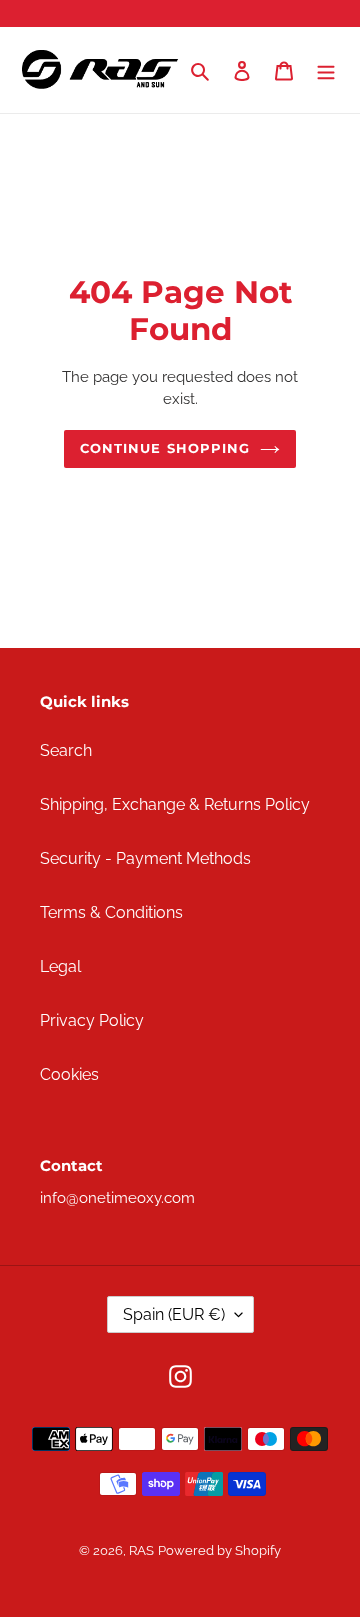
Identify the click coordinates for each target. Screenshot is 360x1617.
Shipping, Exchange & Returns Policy (175, 804)
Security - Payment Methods (145, 858)
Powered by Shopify (219, 1550)
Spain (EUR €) (174, 1314)
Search (66, 750)
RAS (141, 1550)
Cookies (69, 1074)
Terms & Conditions (111, 912)
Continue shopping (165, 448)
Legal (60, 966)
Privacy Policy (92, 1020)
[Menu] (326, 70)
